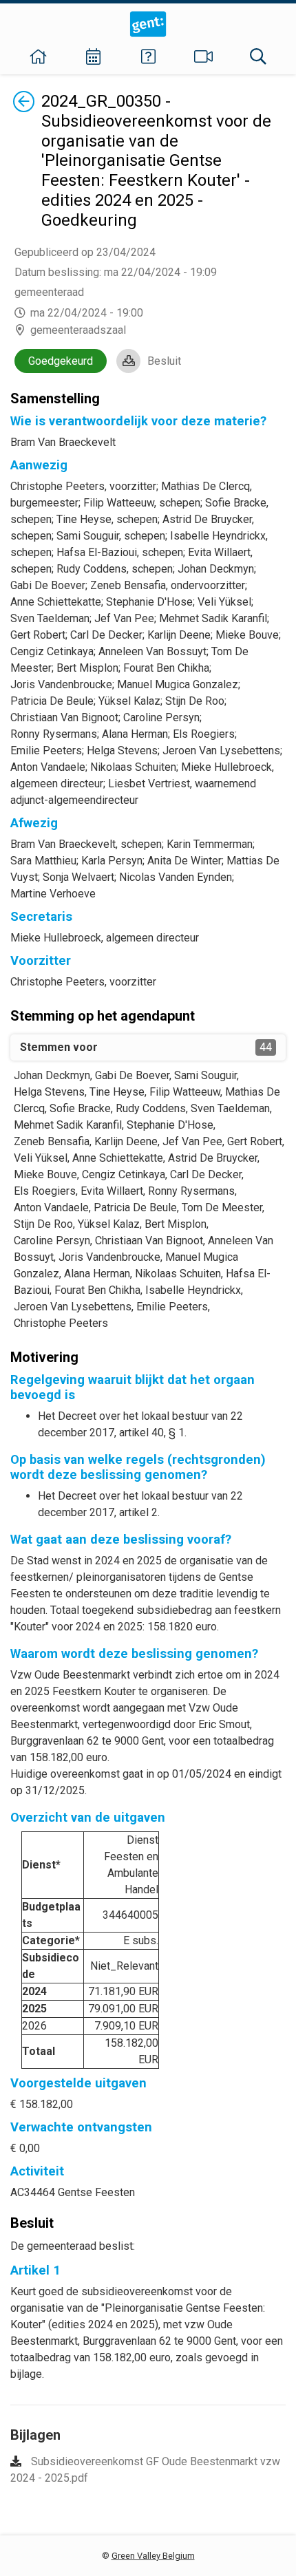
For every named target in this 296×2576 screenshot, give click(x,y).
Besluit (164, 361)
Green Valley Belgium (153, 2556)
